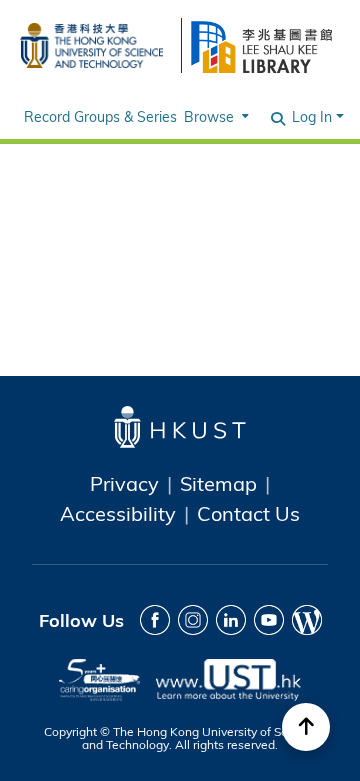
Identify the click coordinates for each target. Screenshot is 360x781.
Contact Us (248, 513)
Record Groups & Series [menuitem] (100, 116)
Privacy (124, 483)
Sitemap (218, 483)
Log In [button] (314, 116)
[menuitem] (214, 116)
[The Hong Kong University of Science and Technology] (91, 42)
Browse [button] (209, 116)
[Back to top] (306, 727)
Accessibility (118, 513)
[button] (278, 117)
